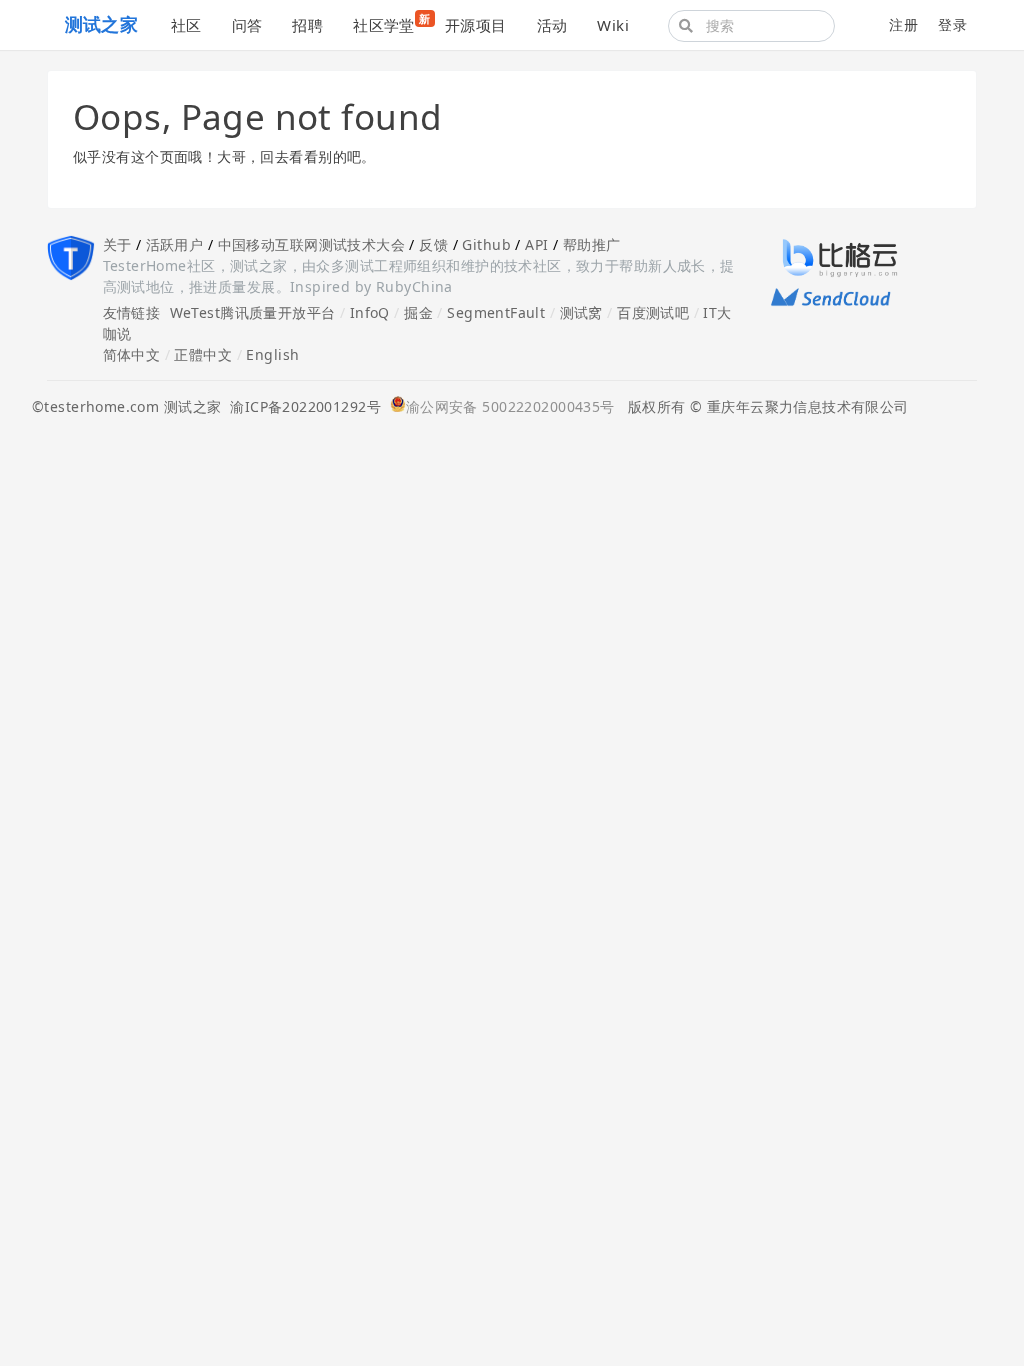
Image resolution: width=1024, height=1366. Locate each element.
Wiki (613, 25)
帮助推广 (592, 244)
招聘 (307, 25)
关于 (117, 244)
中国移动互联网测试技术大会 (311, 244)
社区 (186, 25)
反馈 (433, 244)
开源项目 (476, 25)
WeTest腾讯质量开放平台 (253, 312)
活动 (552, 25)
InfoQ (370, 312)
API (536, 244)
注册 (903, 24)
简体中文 (132, 354)
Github (486, 244)
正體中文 (203, 354)
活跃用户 (175, 244)
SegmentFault (496, 312)
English (272, 354)
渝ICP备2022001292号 (301, 406)
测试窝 (581, 312)
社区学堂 (391, 23)
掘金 (418, 312)
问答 (247, 25)
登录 (952, 24)
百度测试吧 (653, 312)
